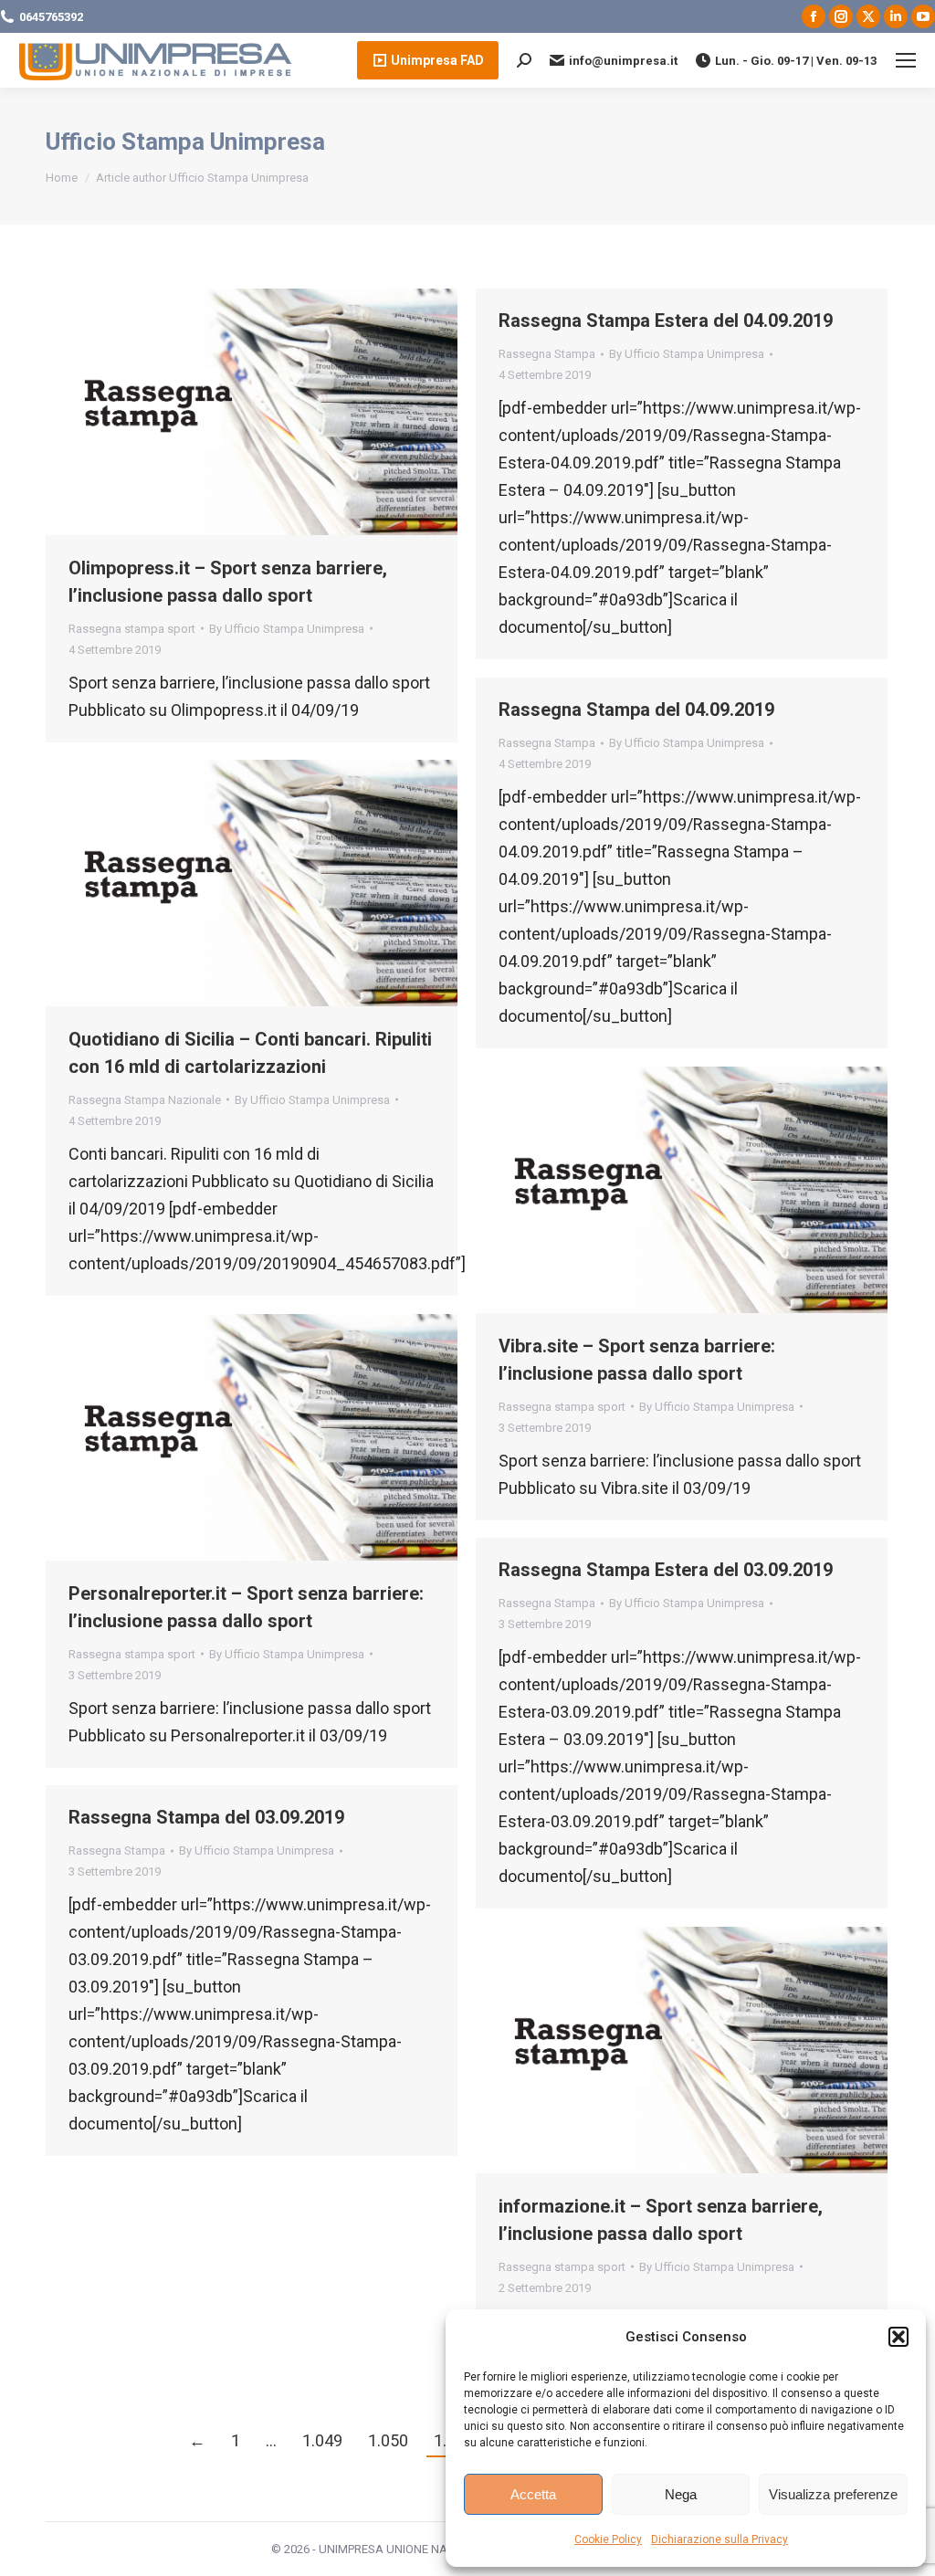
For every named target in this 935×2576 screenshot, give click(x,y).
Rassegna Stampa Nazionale (145, 1100)
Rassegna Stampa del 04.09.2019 (636, 710)
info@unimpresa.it (623, 61)
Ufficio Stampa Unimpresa (185, 142)
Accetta (533, 2494)
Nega (681, 2494)
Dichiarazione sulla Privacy (720, 2539)
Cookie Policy (608, 2539)
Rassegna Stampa (547, 354)
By (287, 629)
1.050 (388, 2440)
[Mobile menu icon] (906, 60)
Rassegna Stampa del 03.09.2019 (206, 1817)
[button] (898, 2337)
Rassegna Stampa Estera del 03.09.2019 (666, 1570)
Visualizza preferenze (833, 2494)
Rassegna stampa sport (132, 629)
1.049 (322, 2440)
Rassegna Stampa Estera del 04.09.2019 (666, 321)
